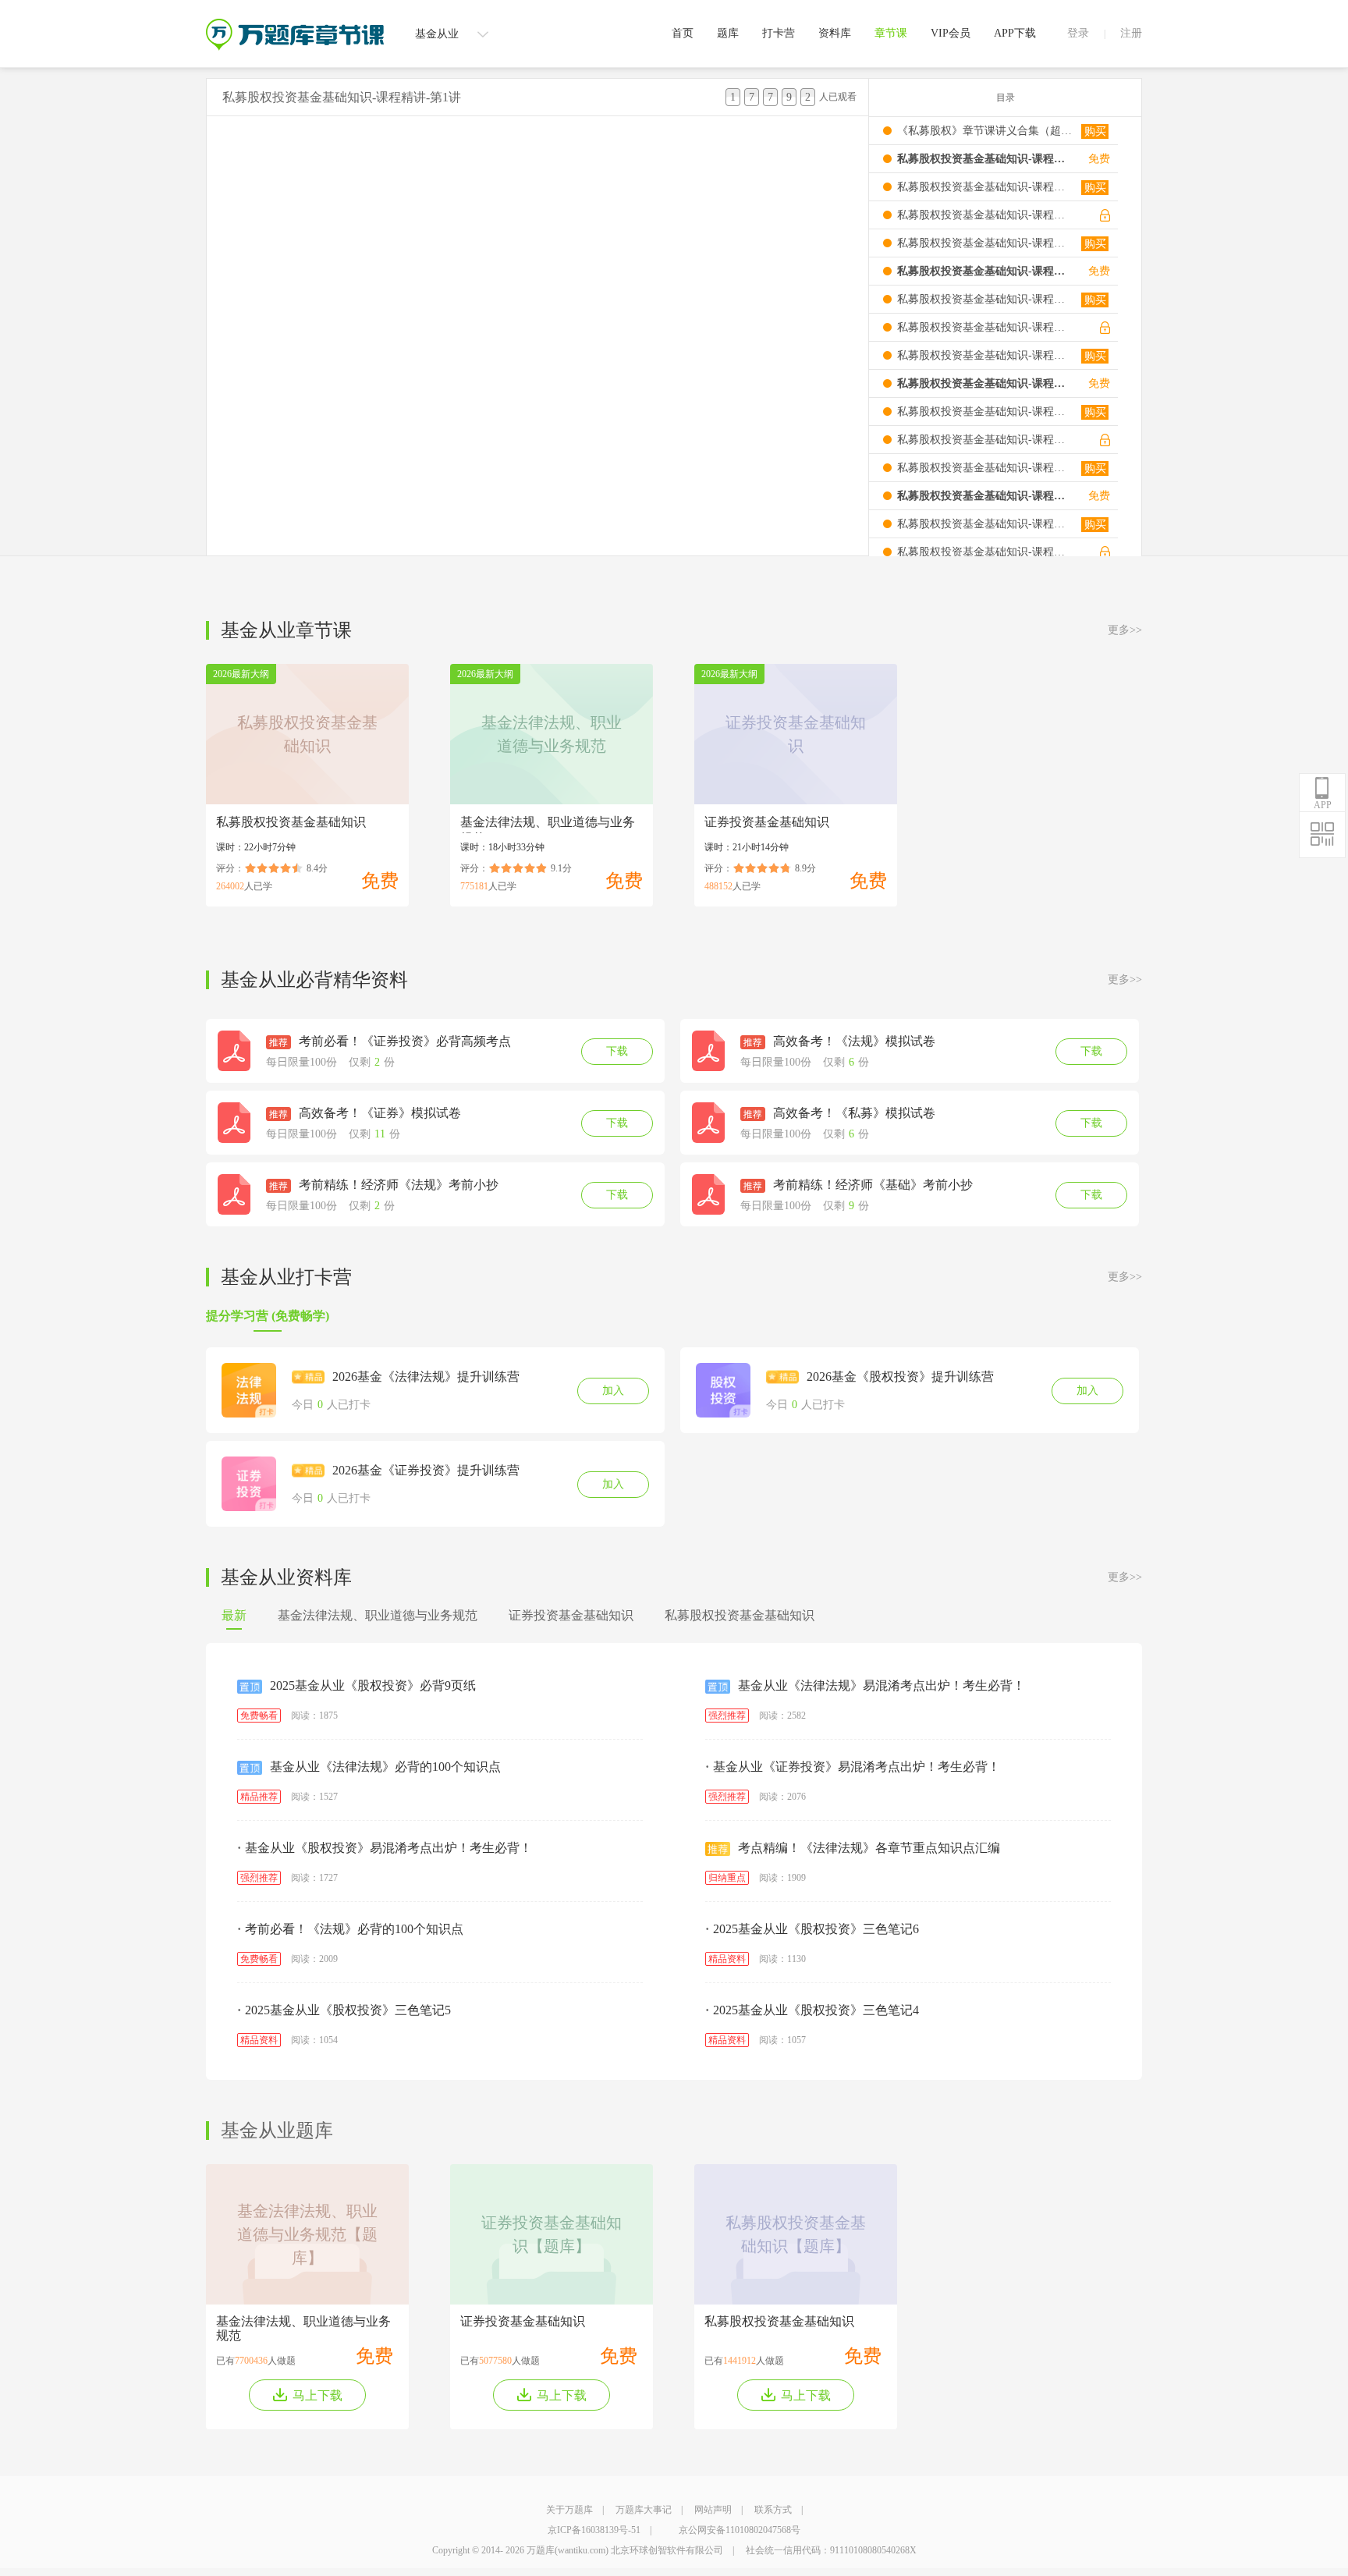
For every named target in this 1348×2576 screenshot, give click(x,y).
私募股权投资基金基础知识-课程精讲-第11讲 (985, 440)
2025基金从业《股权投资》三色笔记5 (344, 2010)
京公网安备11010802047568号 (740, 2530)
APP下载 (1015, 33)
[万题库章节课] (295, 24)
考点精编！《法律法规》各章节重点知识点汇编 (869, 1848)
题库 (728, 33)
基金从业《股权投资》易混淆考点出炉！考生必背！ (385, 1848)
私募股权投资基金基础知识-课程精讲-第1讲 (985, 159)
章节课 (891, 33)
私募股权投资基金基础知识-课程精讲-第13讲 (985, 496)
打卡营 (779, 33)
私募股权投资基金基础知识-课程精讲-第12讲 (985, 468)
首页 (683, 33)
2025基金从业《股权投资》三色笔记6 (812, 1929)
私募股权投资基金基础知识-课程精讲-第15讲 (985, 552)
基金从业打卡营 (286, 1277)
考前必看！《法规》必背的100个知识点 (350, 1929)
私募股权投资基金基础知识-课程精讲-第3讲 (985, 215)
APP (1323, 805)
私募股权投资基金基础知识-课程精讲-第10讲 (985, 412)
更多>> (1125, 630)
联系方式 (773, 2510)
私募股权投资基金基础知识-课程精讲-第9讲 (985, 383)
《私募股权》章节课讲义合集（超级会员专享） (985, 131)
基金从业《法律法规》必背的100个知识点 (385, 1767)
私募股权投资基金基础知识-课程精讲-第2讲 (985, 187)
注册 (1131, 33)
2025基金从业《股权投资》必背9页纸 (373, 1685)
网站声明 (713, 2510)
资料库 (835, 33)
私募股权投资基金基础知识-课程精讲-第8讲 (985, 355)
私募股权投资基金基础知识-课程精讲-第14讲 (985, 524)
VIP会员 (951, 33)
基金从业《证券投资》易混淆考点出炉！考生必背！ (853, 1767)
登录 (1078, 33)
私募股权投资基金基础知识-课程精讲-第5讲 (985, 271)
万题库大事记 (644, 2510)
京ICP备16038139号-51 (594, 2530)
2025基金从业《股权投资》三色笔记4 (812, 2010)
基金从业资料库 (286, 1577)
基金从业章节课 (286, 630)
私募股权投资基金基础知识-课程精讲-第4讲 (985, 243)
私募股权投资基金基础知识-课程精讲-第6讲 (985, 299)
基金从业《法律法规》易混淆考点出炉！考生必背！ (882, 1685)
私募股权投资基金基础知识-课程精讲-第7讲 (985, 327)
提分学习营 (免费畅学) (268, 1316)
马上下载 (317, 2395)
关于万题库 (569, 2510)
